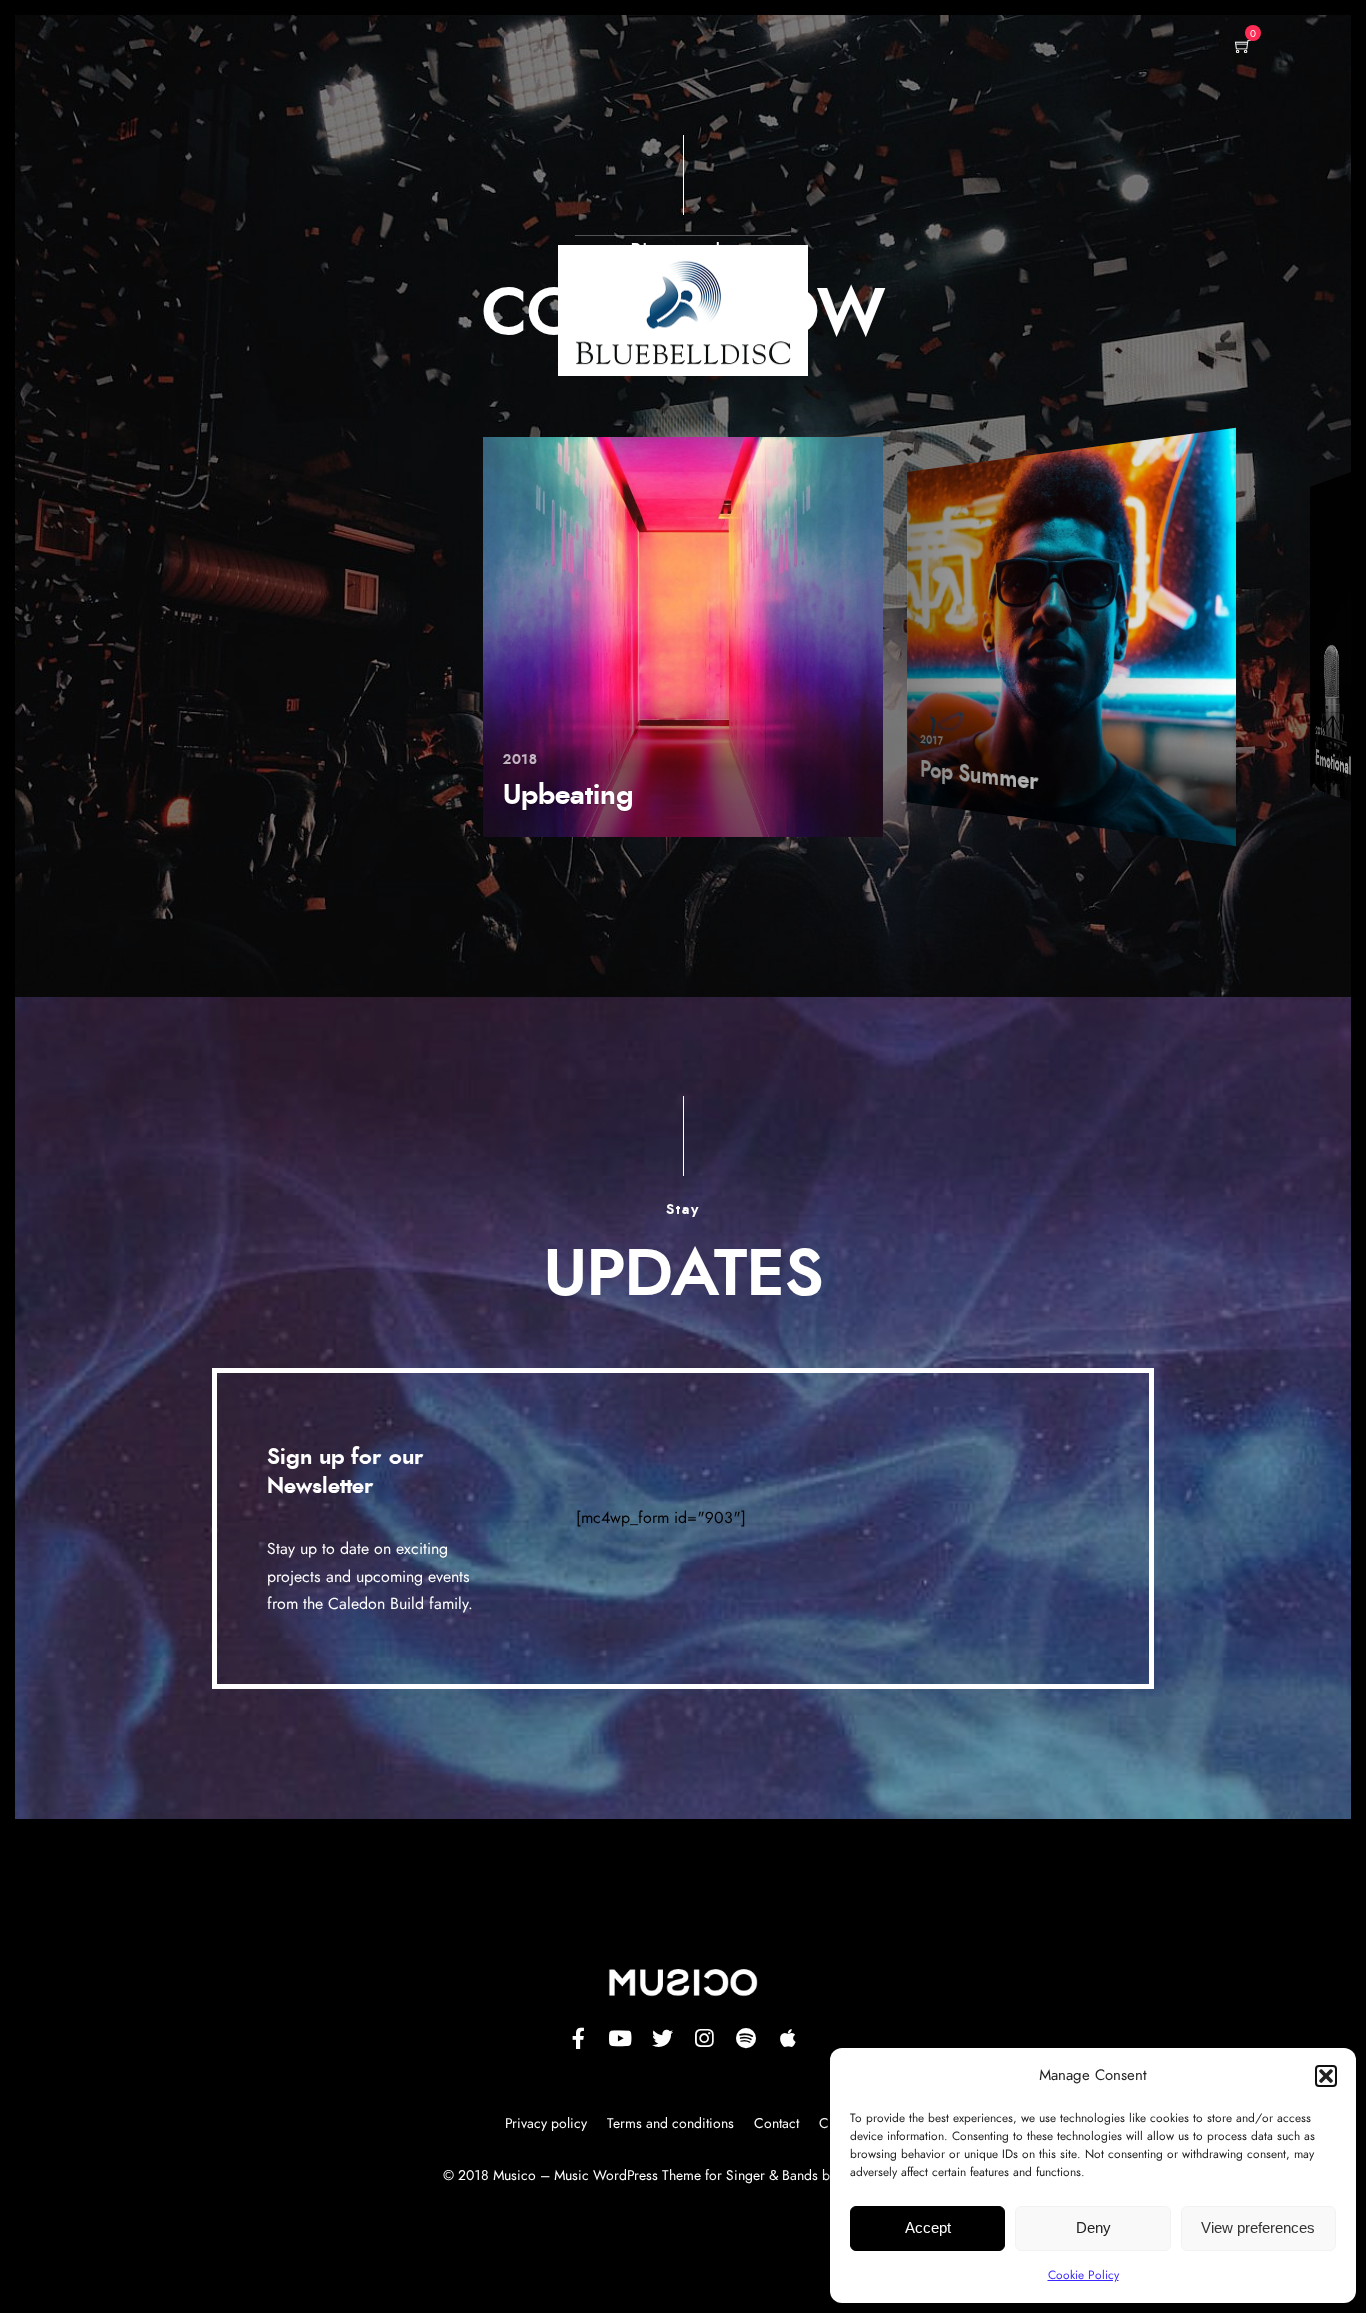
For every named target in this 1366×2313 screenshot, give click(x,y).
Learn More (710, 256)
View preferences (1258, 2227)
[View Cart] (1243, 48)
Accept (928, 2227)
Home (608, 258)
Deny (1093, 2227)
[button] (1326, 2076)
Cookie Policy (1083, 2275)
